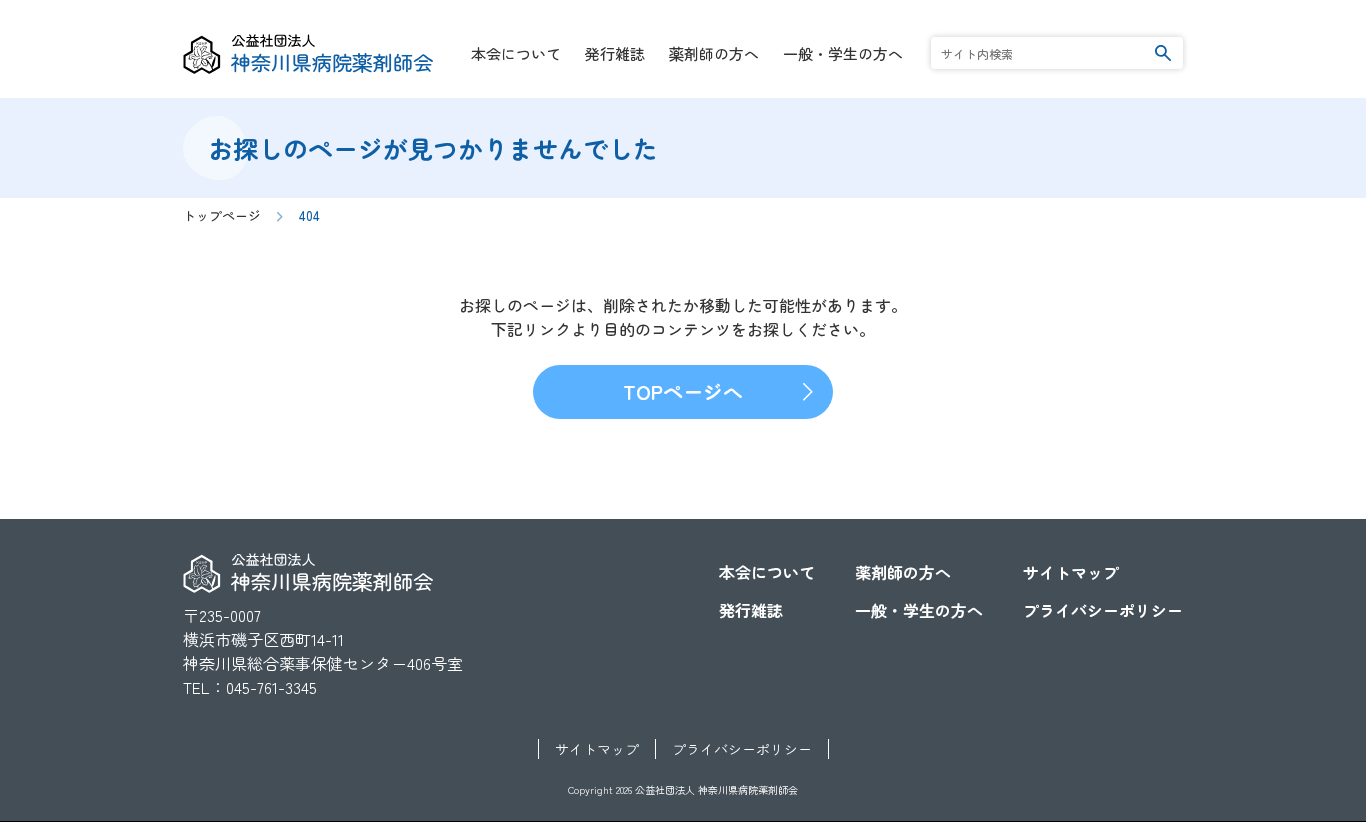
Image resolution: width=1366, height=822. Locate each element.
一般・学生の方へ (843, 53)
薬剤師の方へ (714, 53)
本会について (516, 53)
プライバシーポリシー (1103, 610)
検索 (1163, 52)
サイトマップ (1071, 572)
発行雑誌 (615, 53)
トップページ (222, 215)
